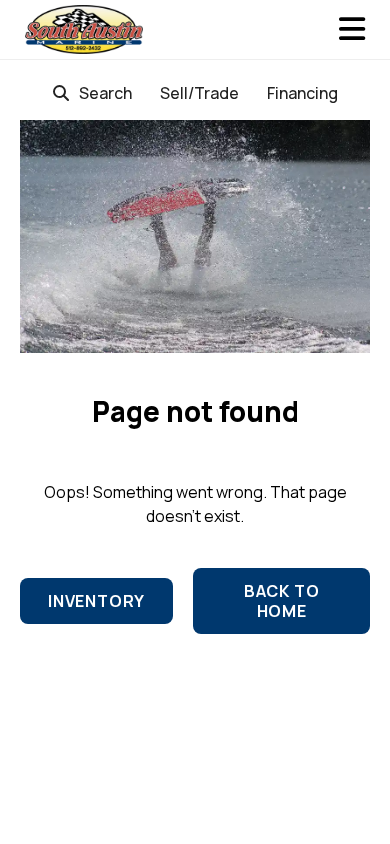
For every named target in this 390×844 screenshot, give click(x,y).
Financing (302, 93)
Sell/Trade (199, 93)
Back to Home (282, 601)
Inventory (96, 601)
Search (105, 93)
